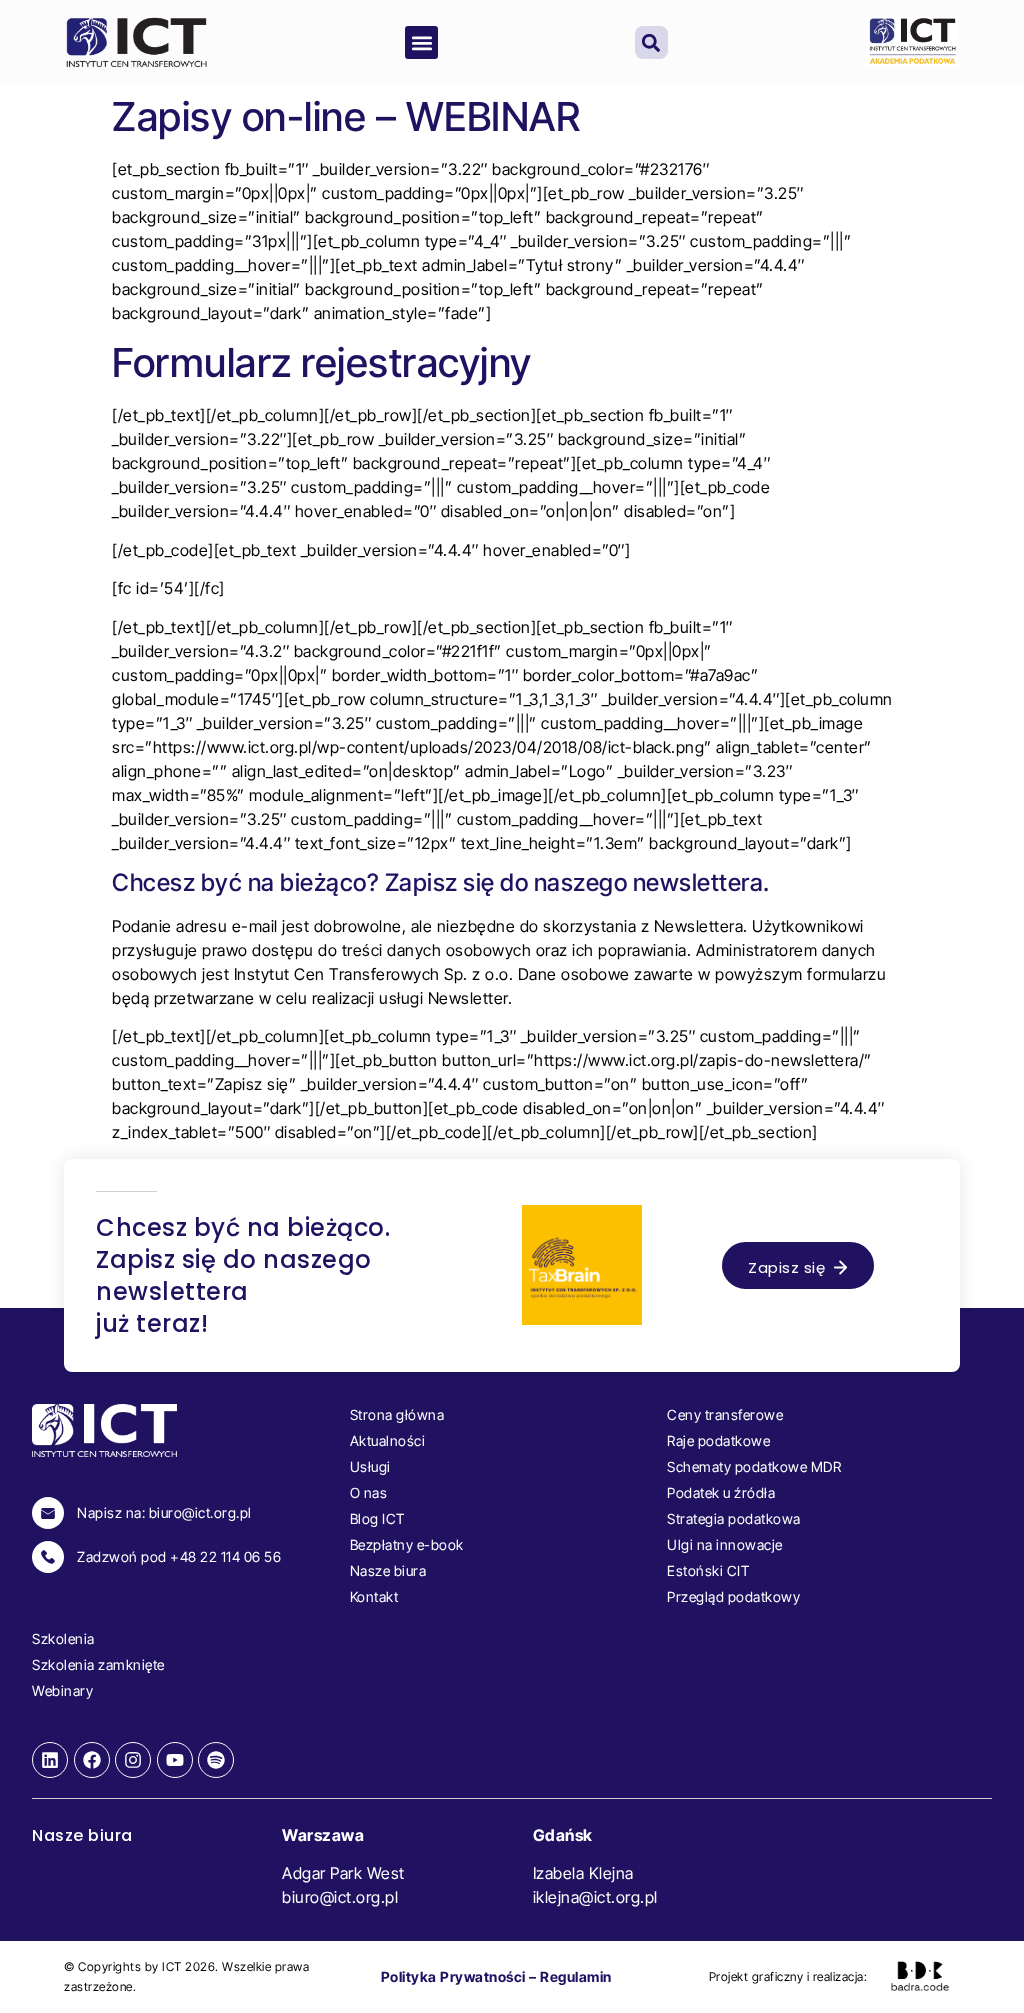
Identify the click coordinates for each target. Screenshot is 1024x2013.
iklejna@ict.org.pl (595, 1897)
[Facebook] (92, 1760)
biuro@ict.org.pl (340, 1897)
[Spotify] (216, 1760)
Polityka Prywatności (453, 1976)
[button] (421, 42)
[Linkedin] (50, 1760)
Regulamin (576, 1976)
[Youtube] (175, 1760)
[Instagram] (133, 1760)
